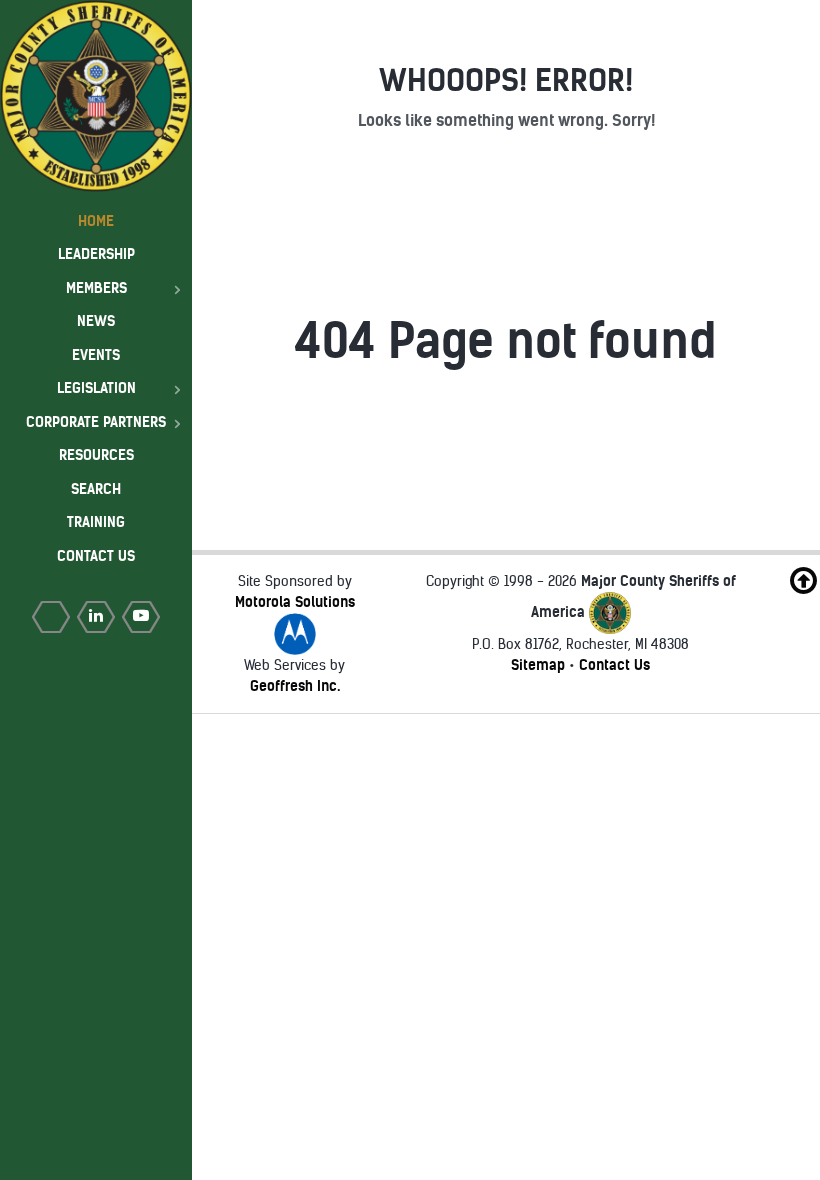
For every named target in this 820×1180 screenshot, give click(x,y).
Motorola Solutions (295, 602)
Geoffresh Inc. (295, 686)
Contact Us (614, 665)
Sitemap (538, 665)
